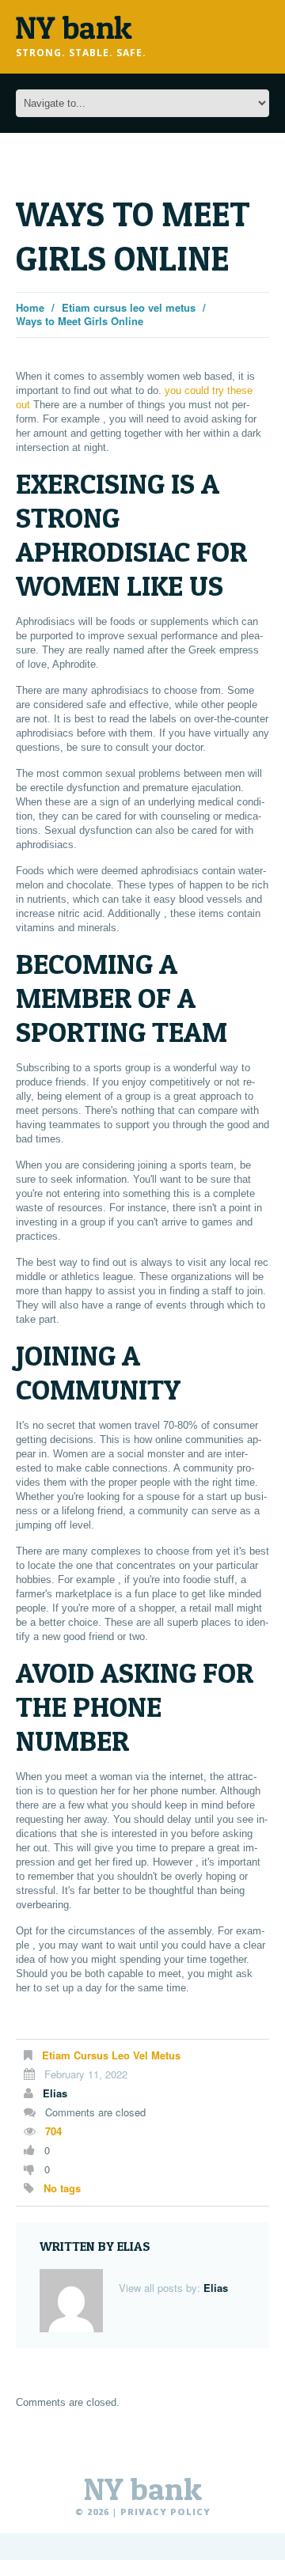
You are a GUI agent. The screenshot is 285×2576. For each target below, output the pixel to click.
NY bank (143, 2489)
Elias (55, 2093)
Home (30, 307)
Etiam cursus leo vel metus (129, 307)
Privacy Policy (165, 2512)
